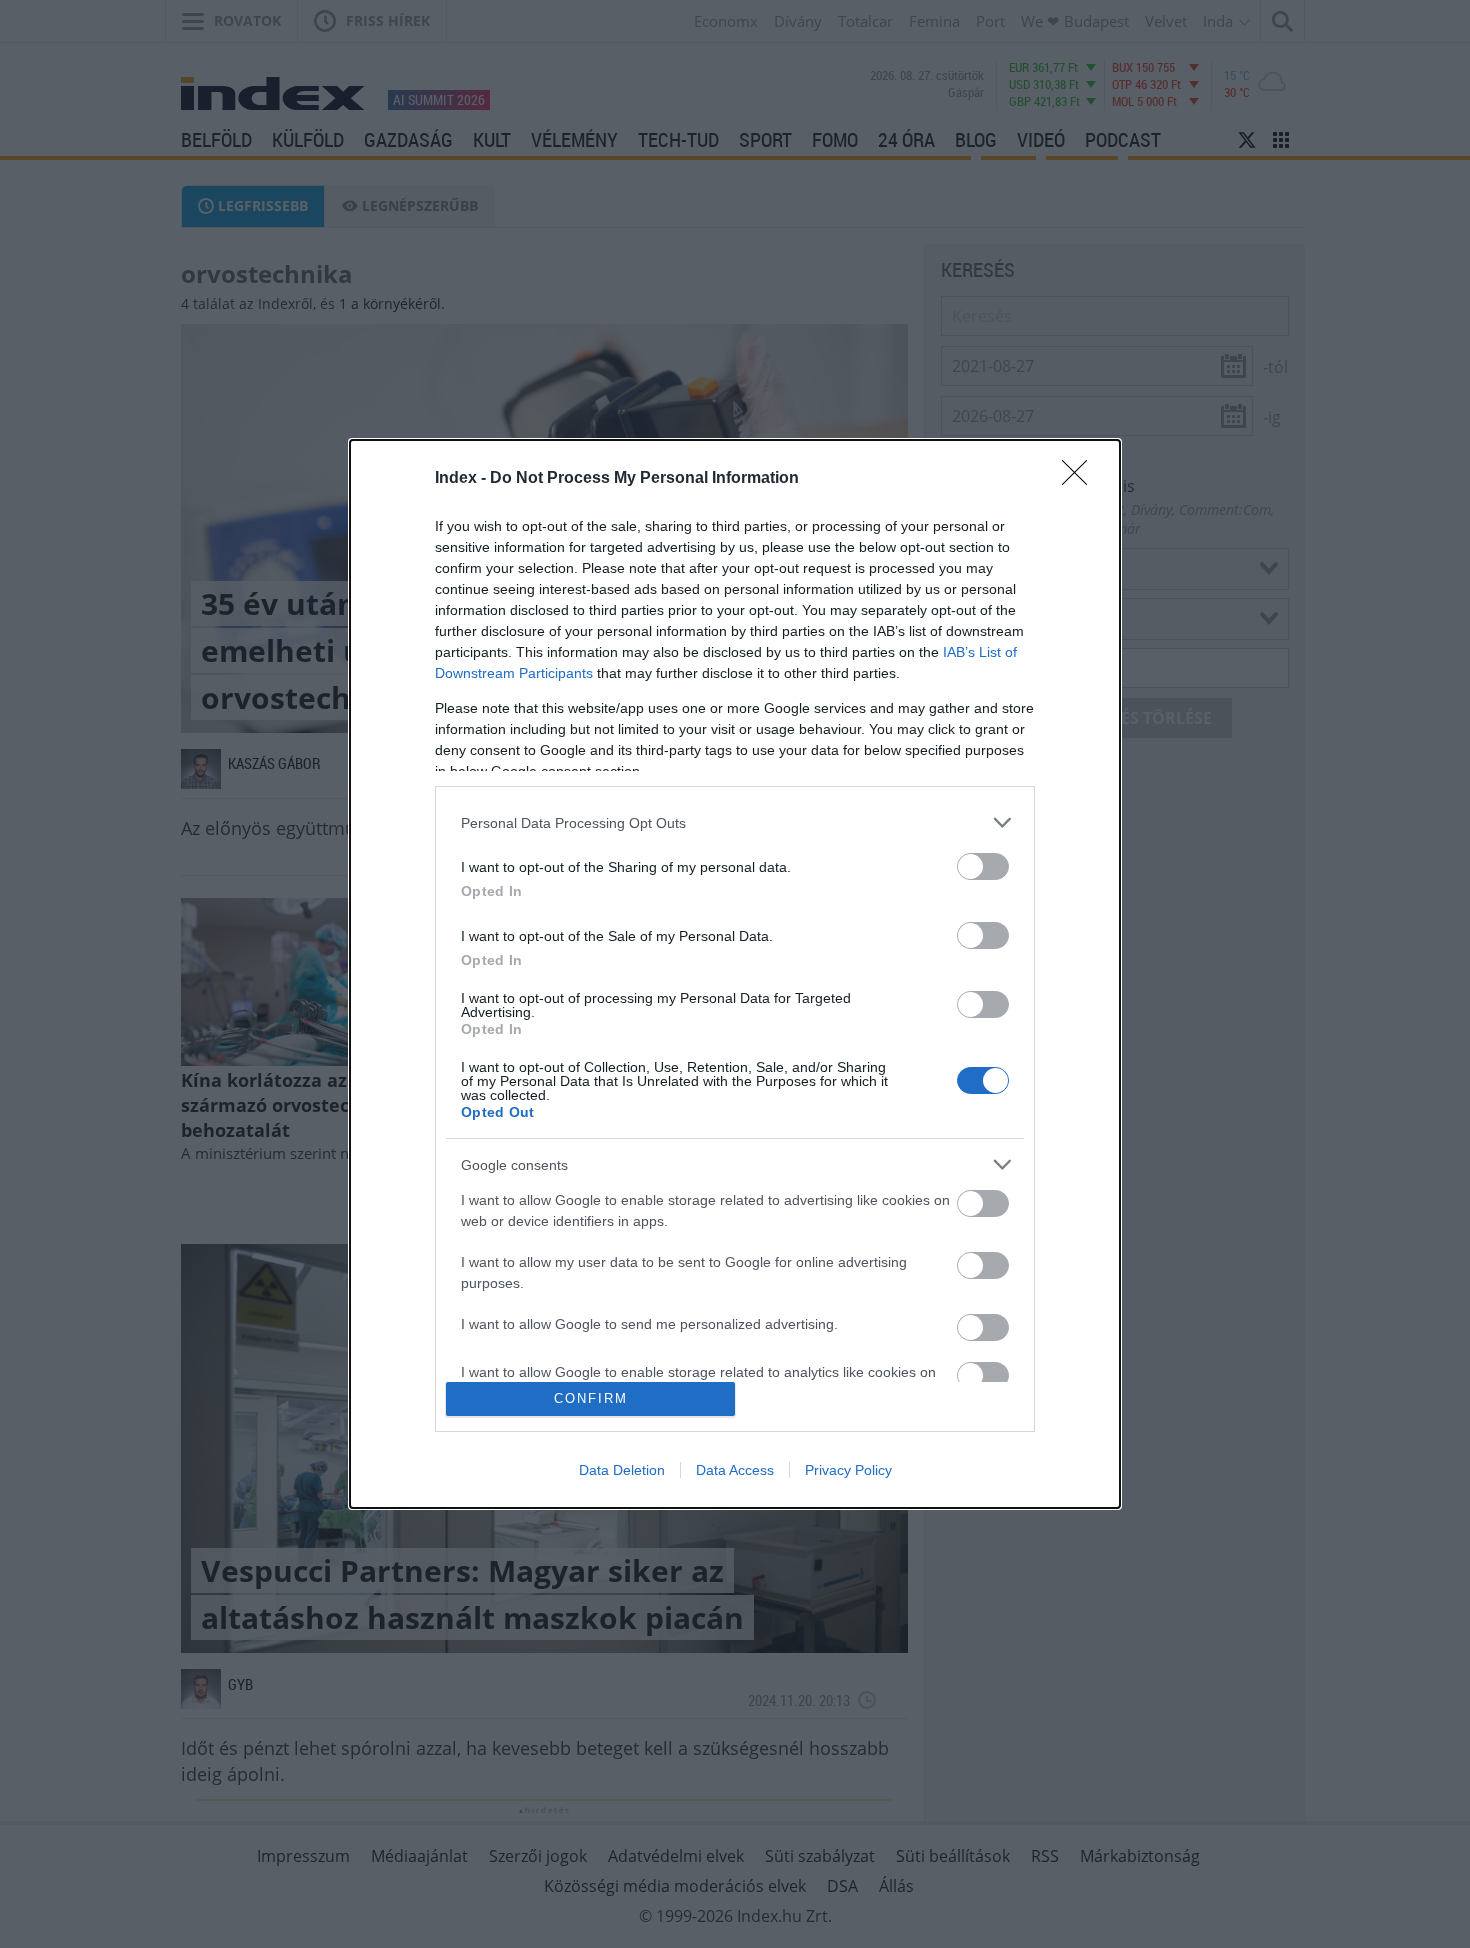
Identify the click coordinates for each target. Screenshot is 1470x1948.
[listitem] (735, 822)
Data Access (735, 1470)
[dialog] (735, 973)
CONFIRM (591, 1398)
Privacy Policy (848, 1470)
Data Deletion (622, 1470)
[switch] (983, 866)
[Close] (1081, 479)
